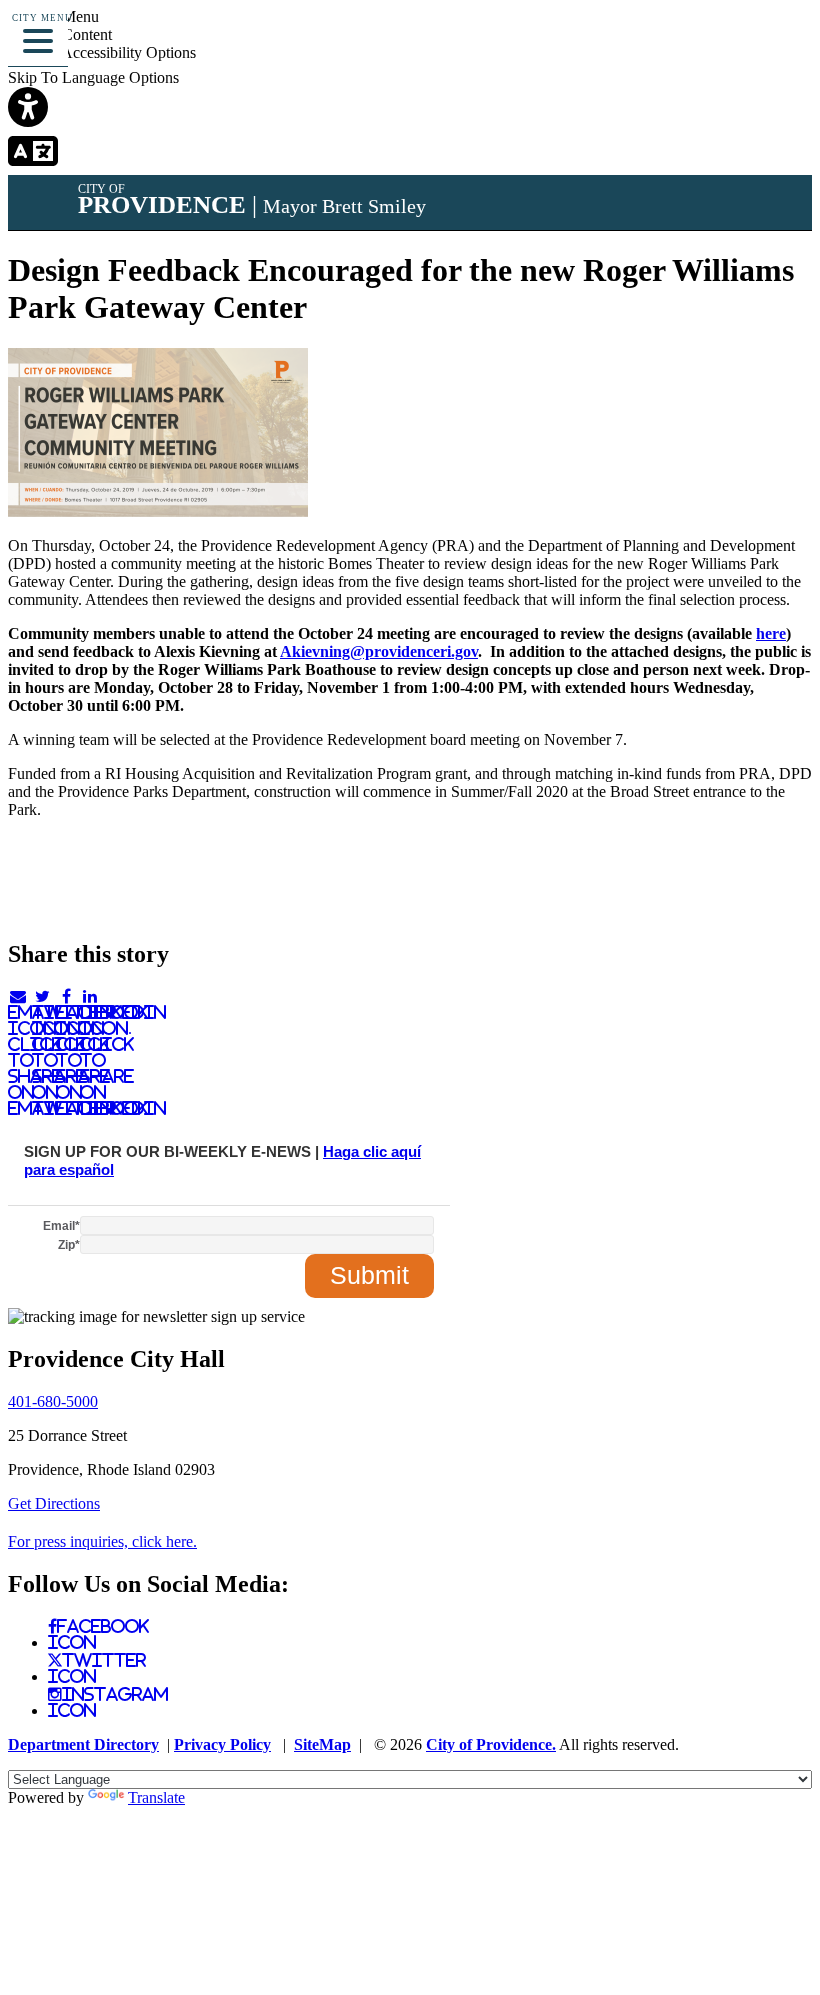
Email (61, 1226)
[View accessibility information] (777, 44)
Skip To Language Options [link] (93, 77)
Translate (156, 1797)
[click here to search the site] (733, 44)
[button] (38, 38)
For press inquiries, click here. (102, 1541)
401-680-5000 (53, 1401)
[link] (410, 109)
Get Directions (54, 1503)
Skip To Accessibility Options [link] (102, 52)
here (771, 633)
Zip (69, 1245)
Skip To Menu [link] (53, 16)
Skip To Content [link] (60, 34)
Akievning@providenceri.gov (379, 651)
